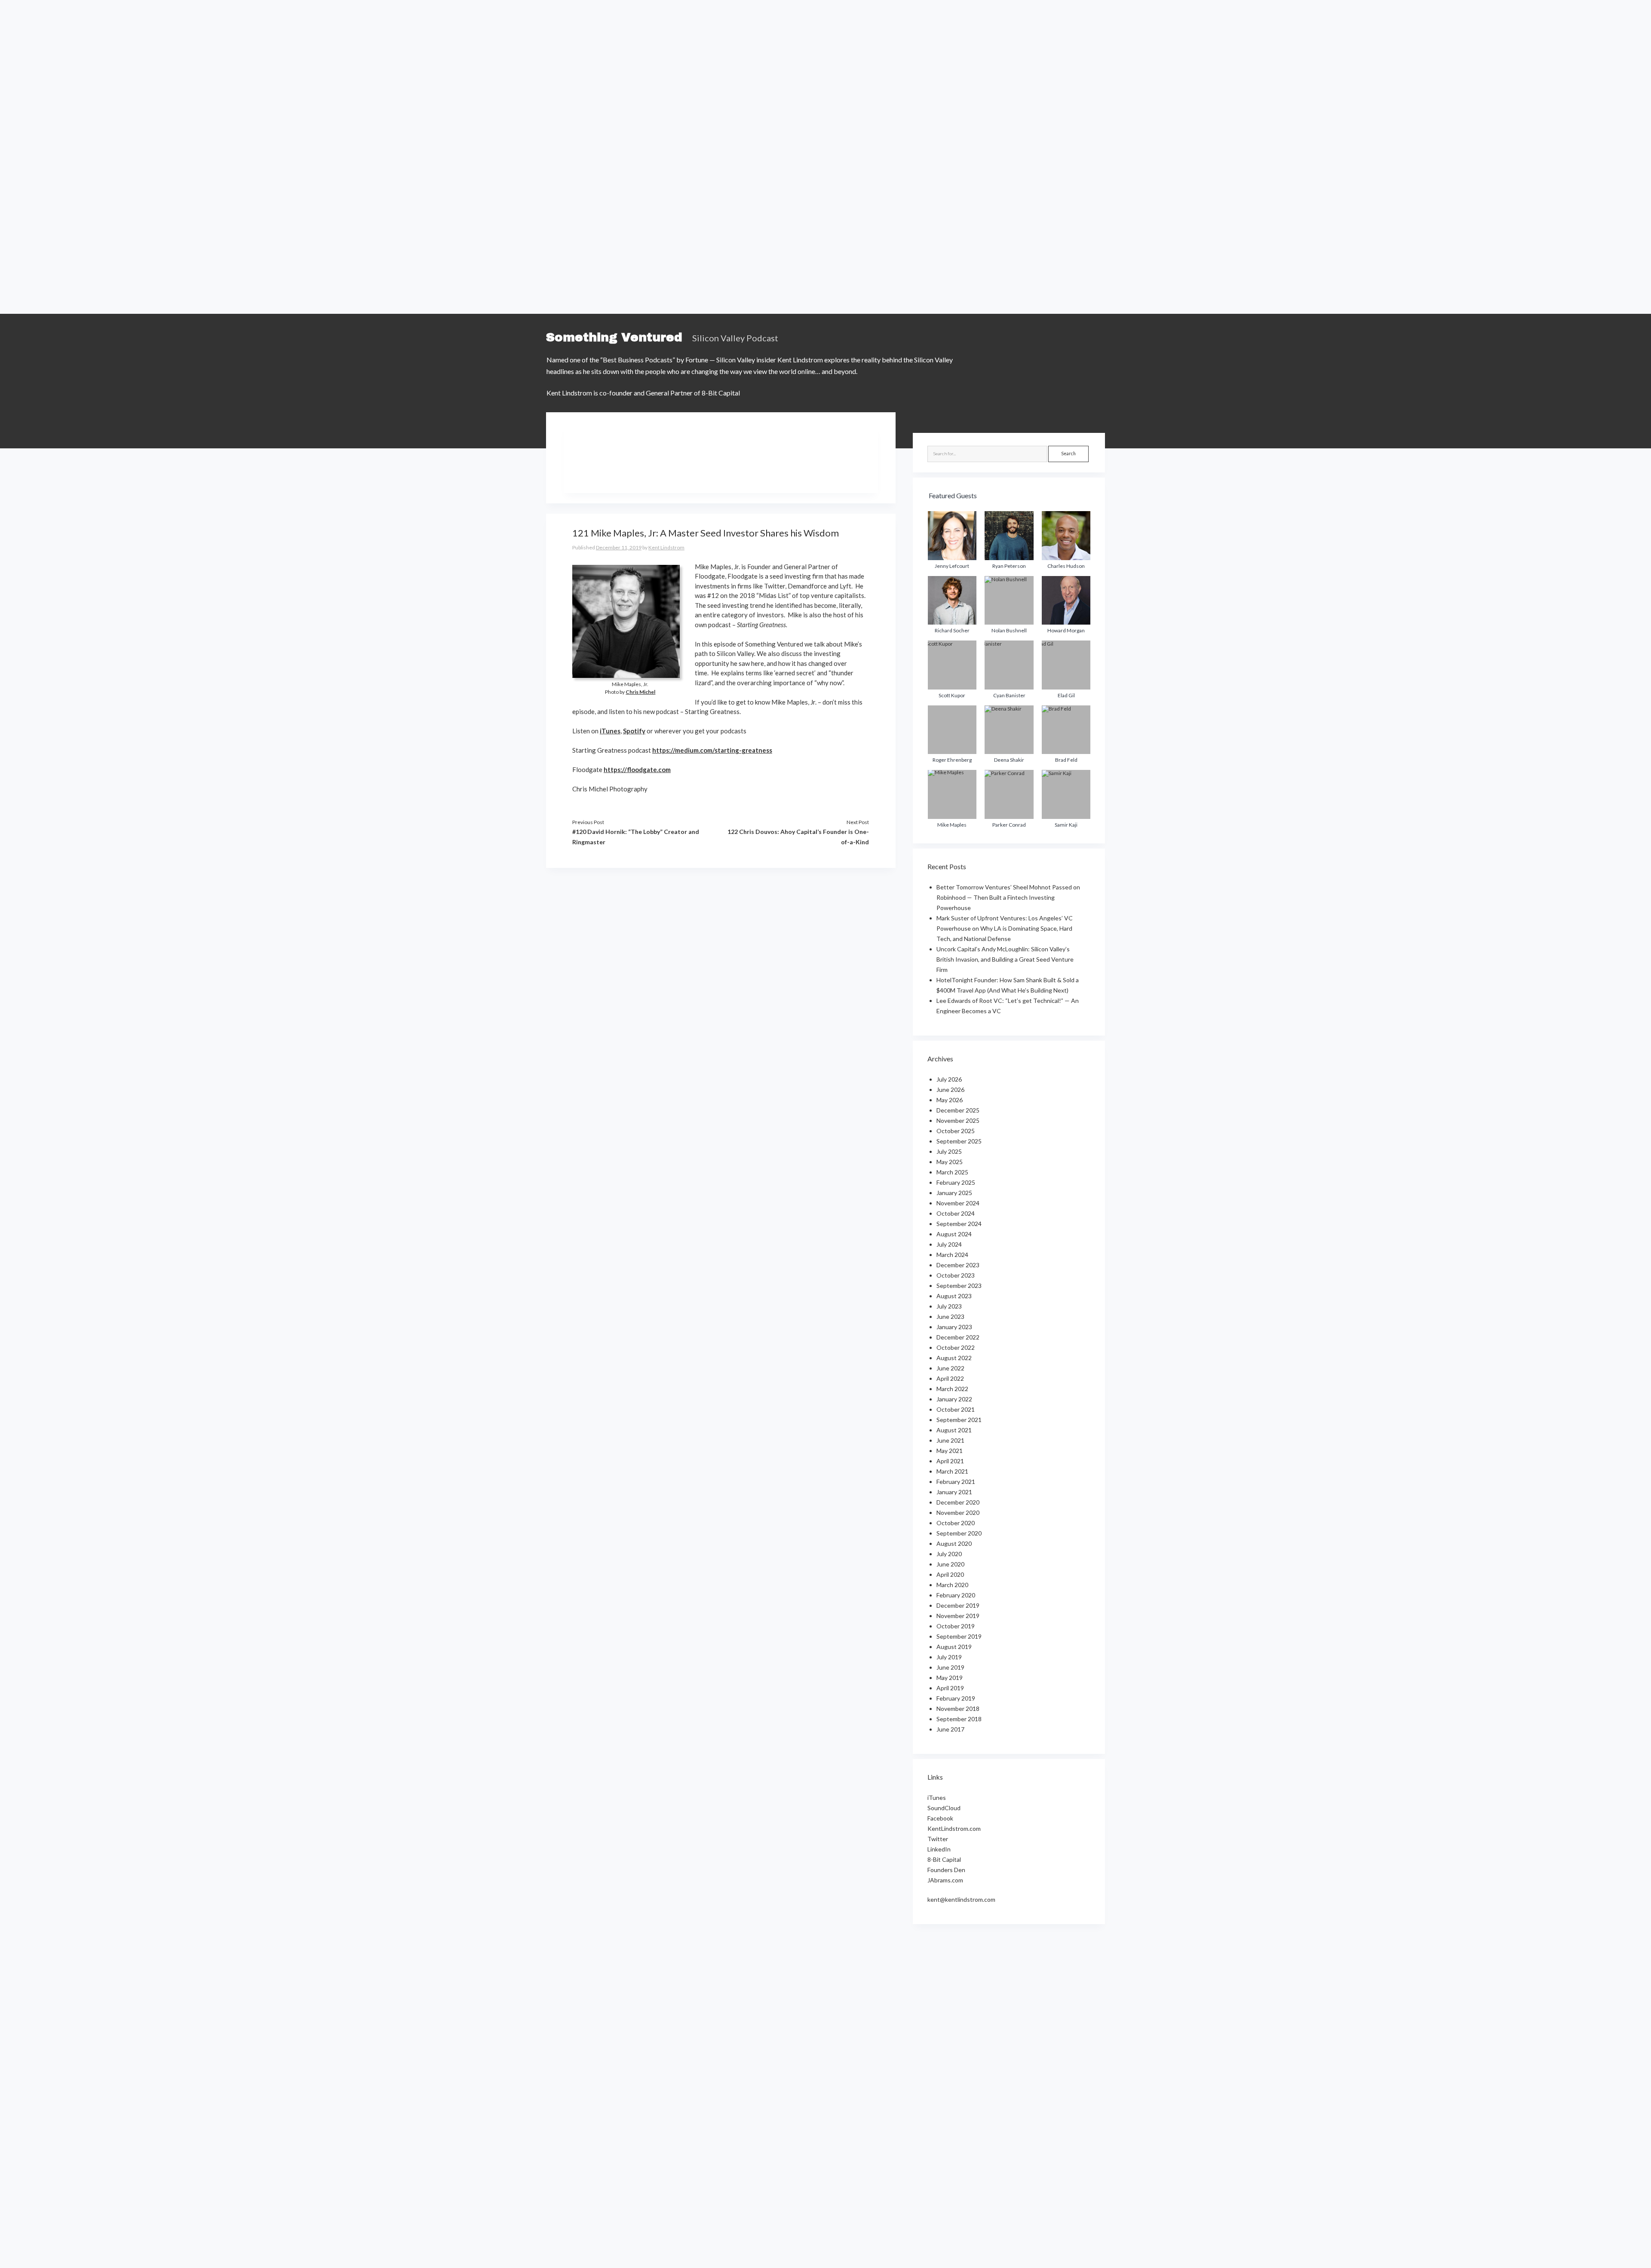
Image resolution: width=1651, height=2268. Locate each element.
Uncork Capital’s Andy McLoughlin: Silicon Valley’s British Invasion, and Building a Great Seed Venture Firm (1005, 959)
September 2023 (959, 1286)
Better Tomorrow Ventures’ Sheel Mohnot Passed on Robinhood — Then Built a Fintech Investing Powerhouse (1008, 897)
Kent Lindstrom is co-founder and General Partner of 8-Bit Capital (643, 393)
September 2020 (959, 1533)
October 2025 (956, 1131)
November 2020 (958, 1513)
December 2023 (958, 1265)
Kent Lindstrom (666, 547)
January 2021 (954, 1492)
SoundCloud (944, 1808)
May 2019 (950, 1678)
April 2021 (950, 1461)
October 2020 (956, 1523)
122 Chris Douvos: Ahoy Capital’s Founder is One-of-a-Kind (798, 837)
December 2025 (958, 1110)
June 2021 (950, 1440)
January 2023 (954, 1327)
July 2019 (949, 1657)
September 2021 (959, 1420)
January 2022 (954, 1399)
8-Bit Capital (944, 1859)
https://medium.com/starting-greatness (712, 750)
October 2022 (956, 1347)
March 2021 (952, 1471)
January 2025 (954, 1193)
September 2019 (959, 1636)
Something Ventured (614, 337)
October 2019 (956, 1626)
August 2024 (954, 1234)
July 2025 (949, 1151)
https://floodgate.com (637, 769)
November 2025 (958, 1120)
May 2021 (950, 1451)
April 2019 (950, 1688)
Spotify (634, 731)
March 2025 (952, 1172)
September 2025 (959, 1141)
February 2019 (956, 1698)
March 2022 (952, 1389)
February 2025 (956, 1182)
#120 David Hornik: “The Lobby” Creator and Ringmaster (636, 837)
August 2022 (954, 1358)
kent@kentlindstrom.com (961, 1899)
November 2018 (958, 1709)
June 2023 (950, 1316)
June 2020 (950, 1564)
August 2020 (954, 1543)
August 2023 (954, 1296)
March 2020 (952, 1585)
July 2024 (949, 1244)
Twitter (938, 1839)
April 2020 (950, 1574)
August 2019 (954, 1647)
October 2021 (956, 1409)
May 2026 (950, 1100)
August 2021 (954, 1430)
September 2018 (959, 1719)
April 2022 (950, 1378)
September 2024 (959, 1224)
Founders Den (946, 1870)
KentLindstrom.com (954, 1828)
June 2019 (950, 1667)
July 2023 (949, 1306)
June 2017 (950, 1729)
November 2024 (958, 1203)
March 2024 (952, 1255)
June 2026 (950, 1090)
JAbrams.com (945, 1880)
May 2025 (950, 1162)
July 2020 (949, 1554)
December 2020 (958, 1502)
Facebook (940, 1818)
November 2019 (958, 1616)
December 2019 (958, 1605)
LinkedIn (939, 1849)
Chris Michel (640, 692)
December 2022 (958, 1337)
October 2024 (956, 1213)
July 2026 (949, 1079)
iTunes (610, 731)
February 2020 (956, 1595)
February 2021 (956, 1482)
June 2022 (950, 1368)
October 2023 (956, 1275)
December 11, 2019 (619, 547)
